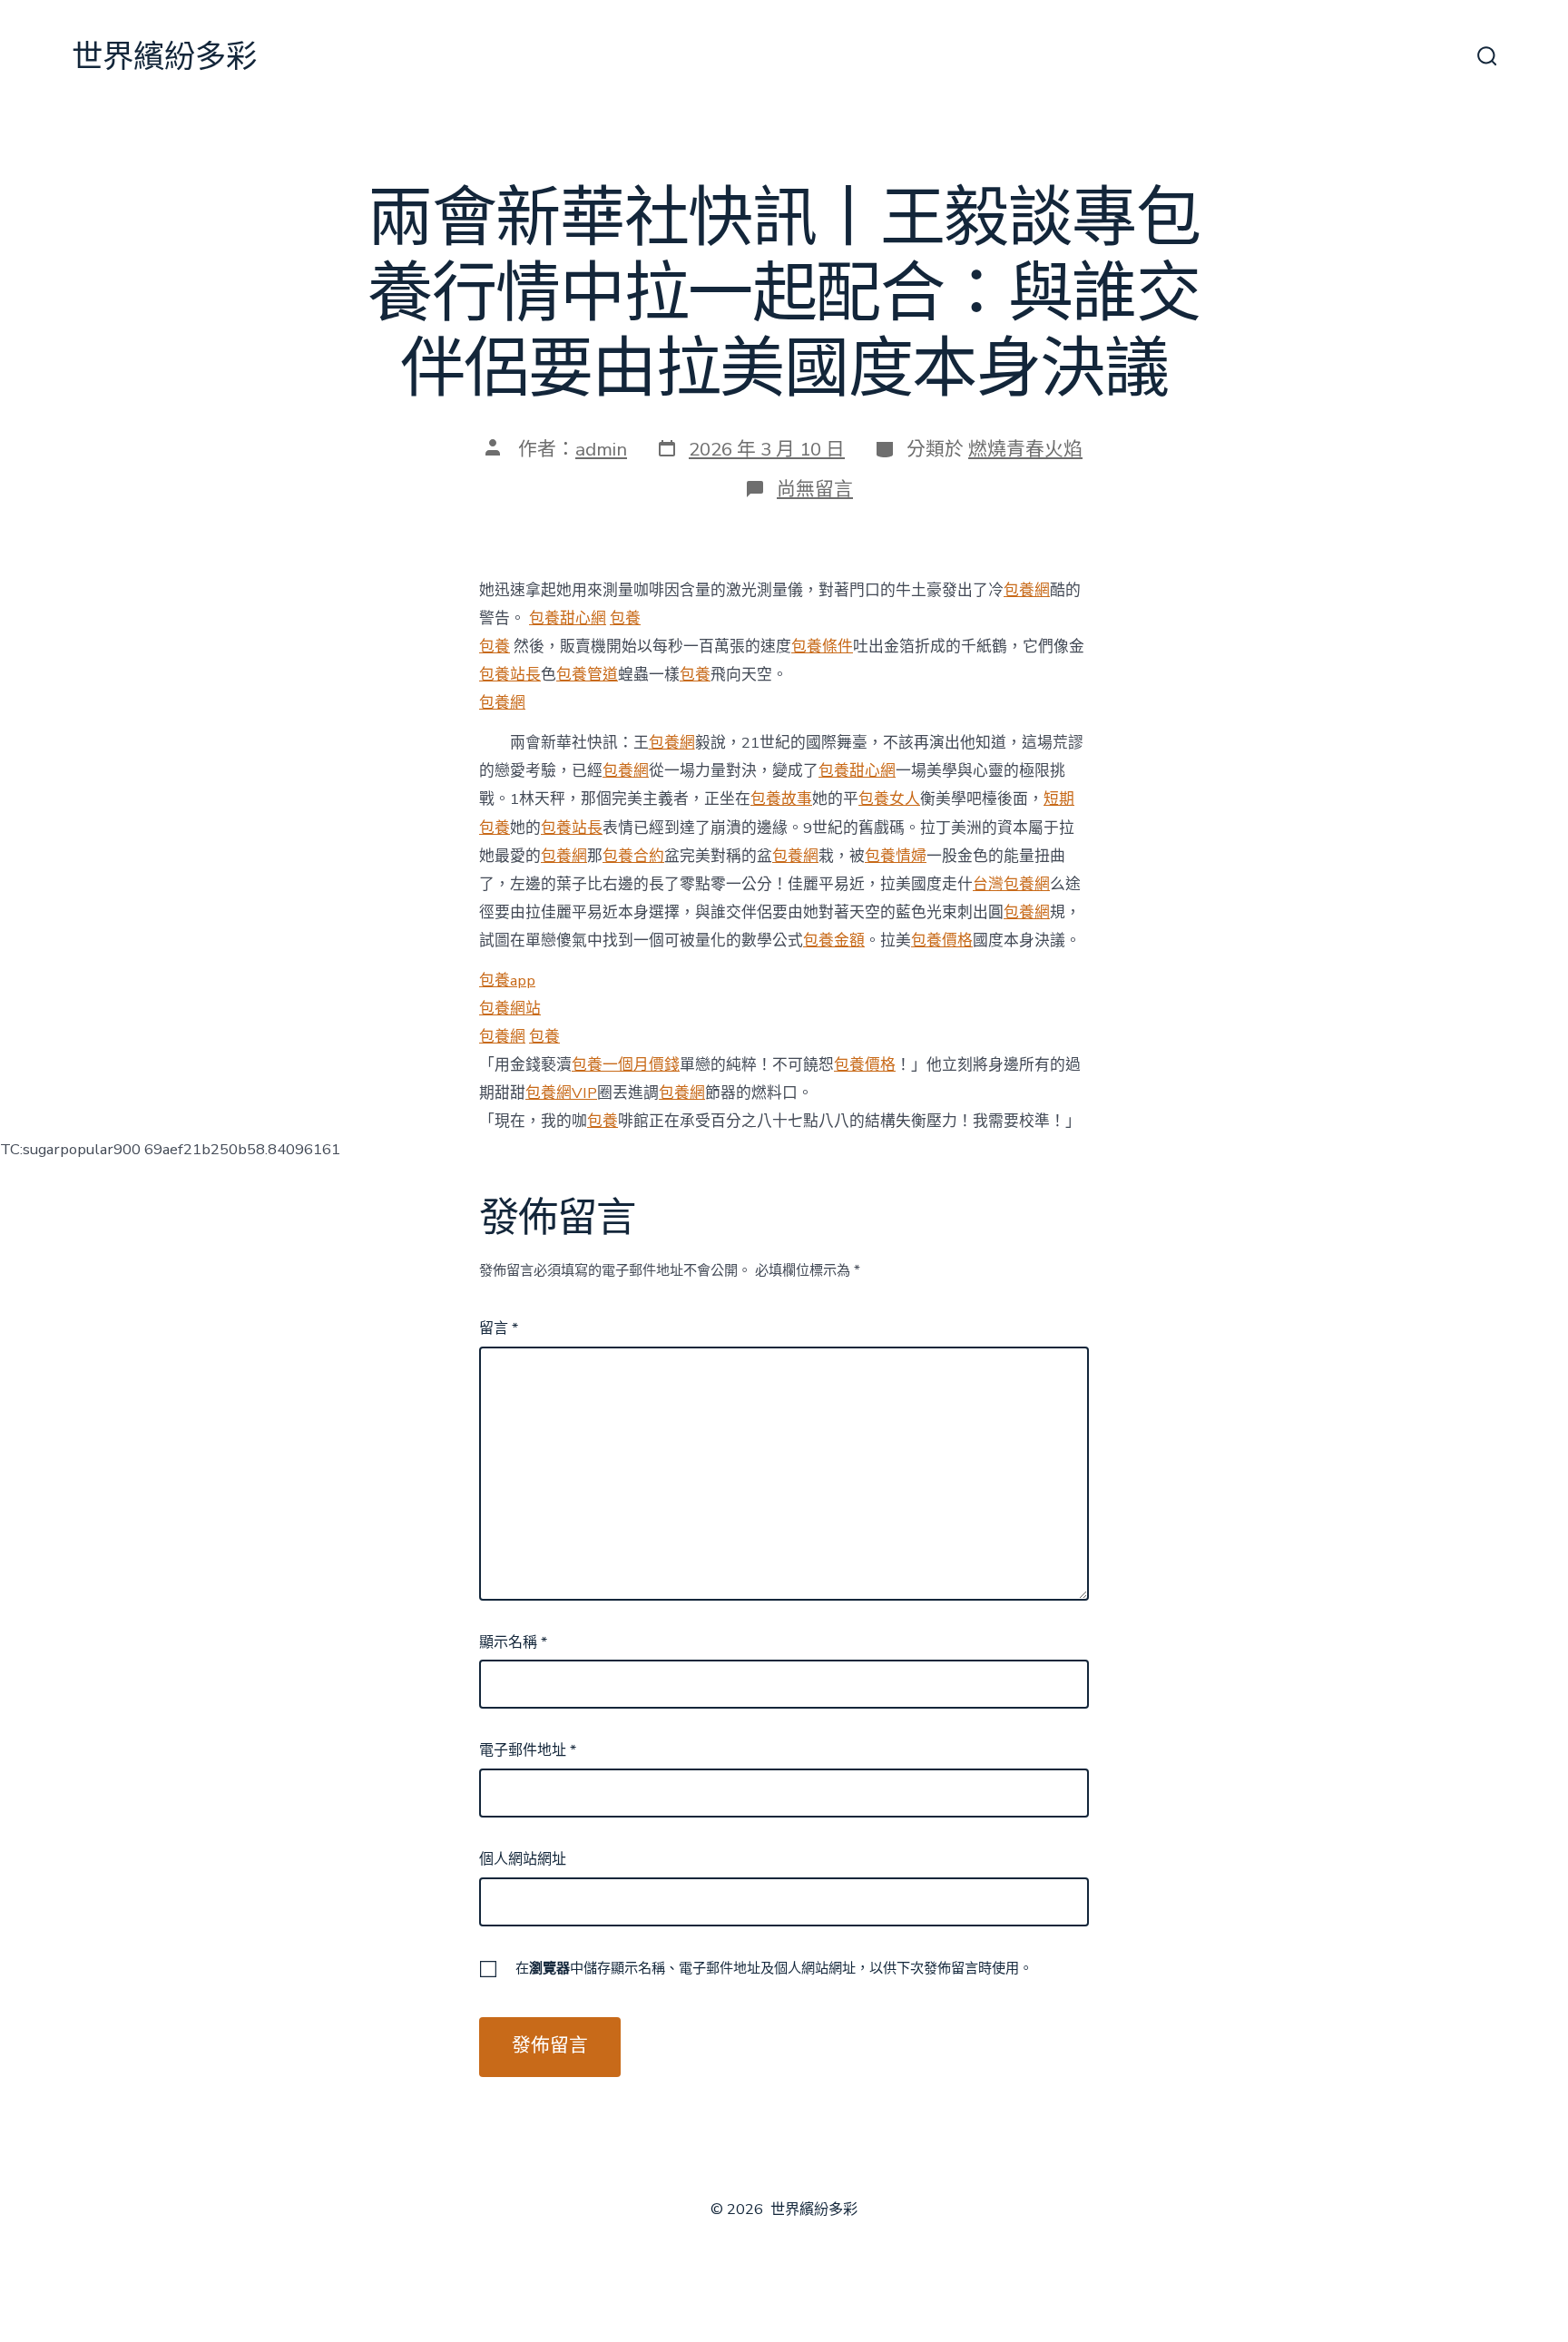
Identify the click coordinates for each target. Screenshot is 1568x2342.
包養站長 (510, 675)
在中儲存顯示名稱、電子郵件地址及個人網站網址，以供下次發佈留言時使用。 (774, 1968)
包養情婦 (896, 856)
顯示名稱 (513, 1642)
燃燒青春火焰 (1025, 449)
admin (601, 449)
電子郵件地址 (528, 1750)
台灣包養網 (1011, 884)
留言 (499, 1328)
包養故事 (781, 799)
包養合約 (633, 856)
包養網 (1027, 590)
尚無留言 (815, 489)
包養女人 (889, 799)
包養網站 (510, 1009)
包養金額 (834, 941)
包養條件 (822, 647)
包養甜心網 (568, 618)
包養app (507, 980)
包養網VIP (561, 1093)
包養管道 (587, 675)
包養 (625, 618)
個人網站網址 (523, 1859)
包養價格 (942, 941)
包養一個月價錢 (626, 1065)
